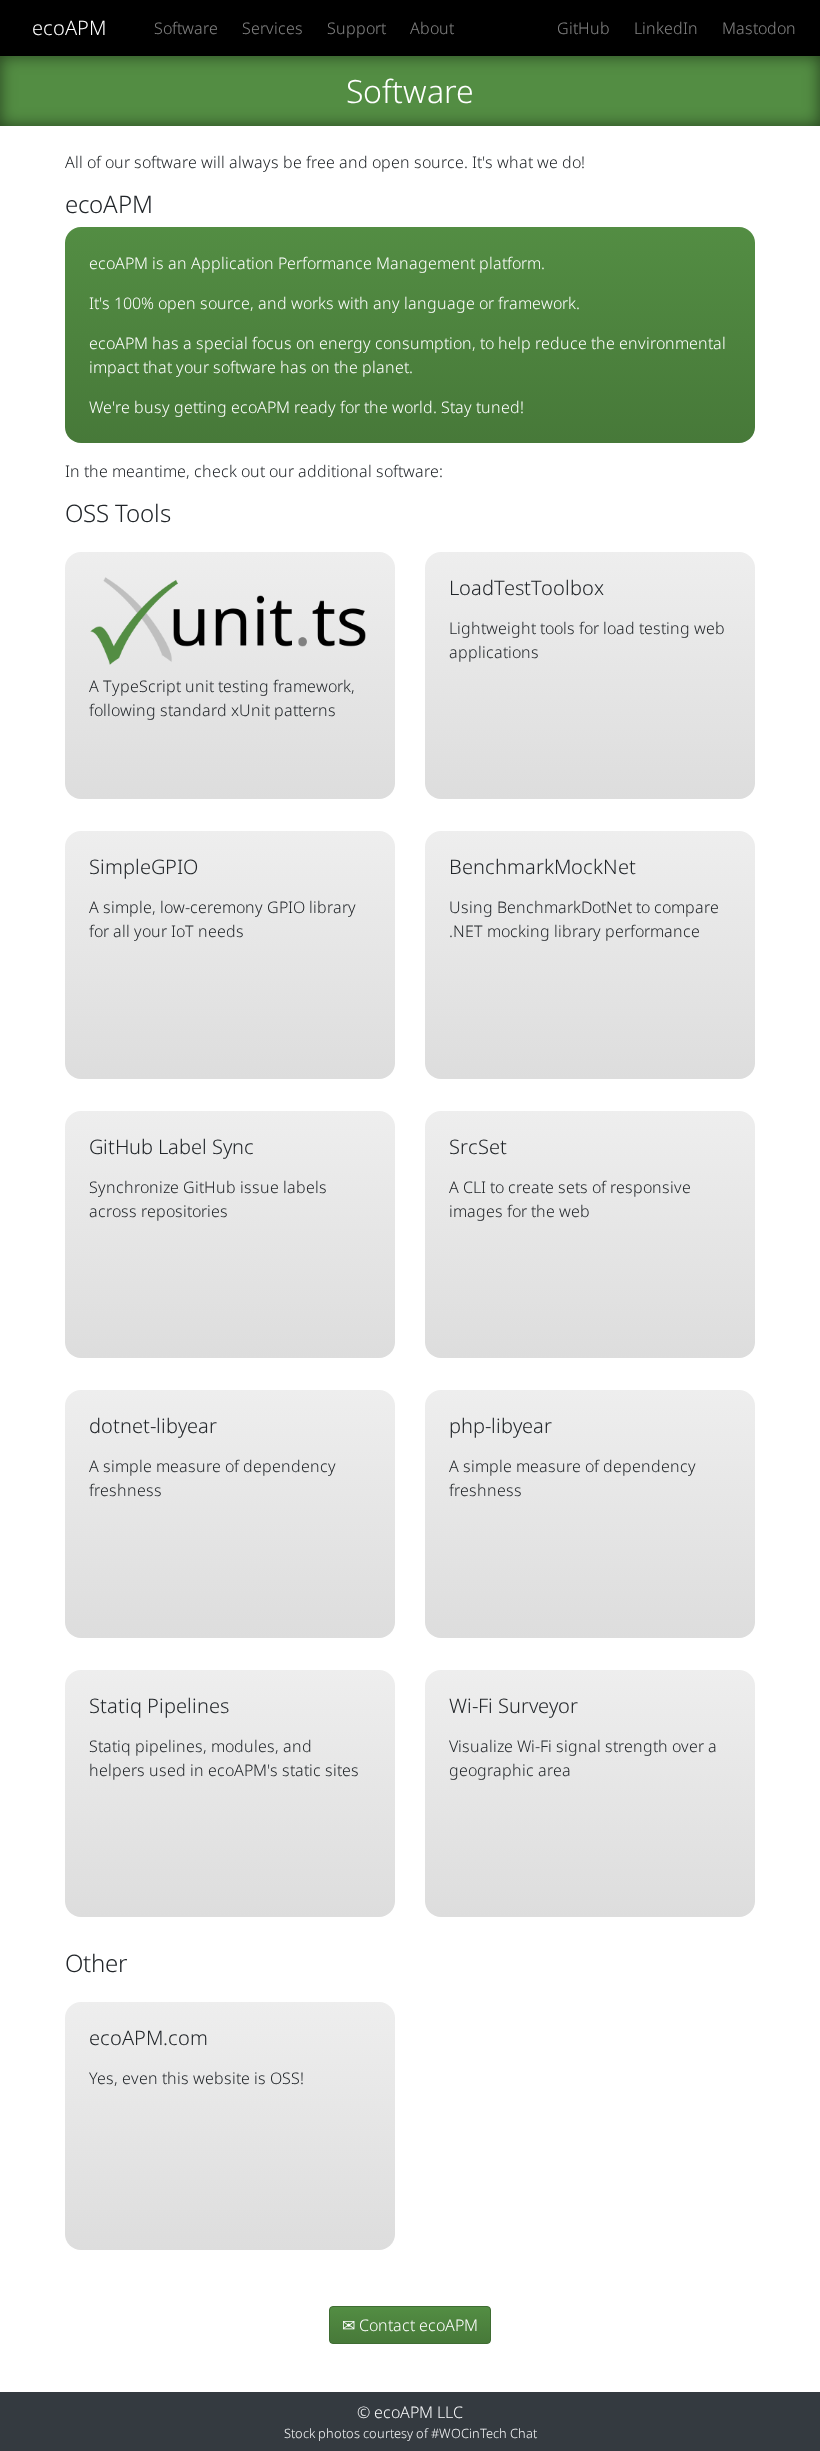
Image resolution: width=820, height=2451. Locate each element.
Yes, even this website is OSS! (196, 2056)
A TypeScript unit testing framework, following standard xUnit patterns (222, 698)
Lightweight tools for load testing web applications (587, 618)
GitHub (583, 28)
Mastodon (759, 28)
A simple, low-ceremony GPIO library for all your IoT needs (222, 897)
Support (356, 28)
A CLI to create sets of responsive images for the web (570, 1177)
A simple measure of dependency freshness (212, 1456)
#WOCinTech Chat (484, 2433)
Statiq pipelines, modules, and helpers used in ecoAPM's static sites (224, 1736)
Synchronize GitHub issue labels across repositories (208, 1177)
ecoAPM (69, 27)
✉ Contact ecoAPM (410, 2325)
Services (272, 28)
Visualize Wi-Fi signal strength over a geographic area (583, 1736)
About (432, 28)
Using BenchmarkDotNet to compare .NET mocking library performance (584, 897)
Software (186, 28)
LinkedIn (666, 28)
